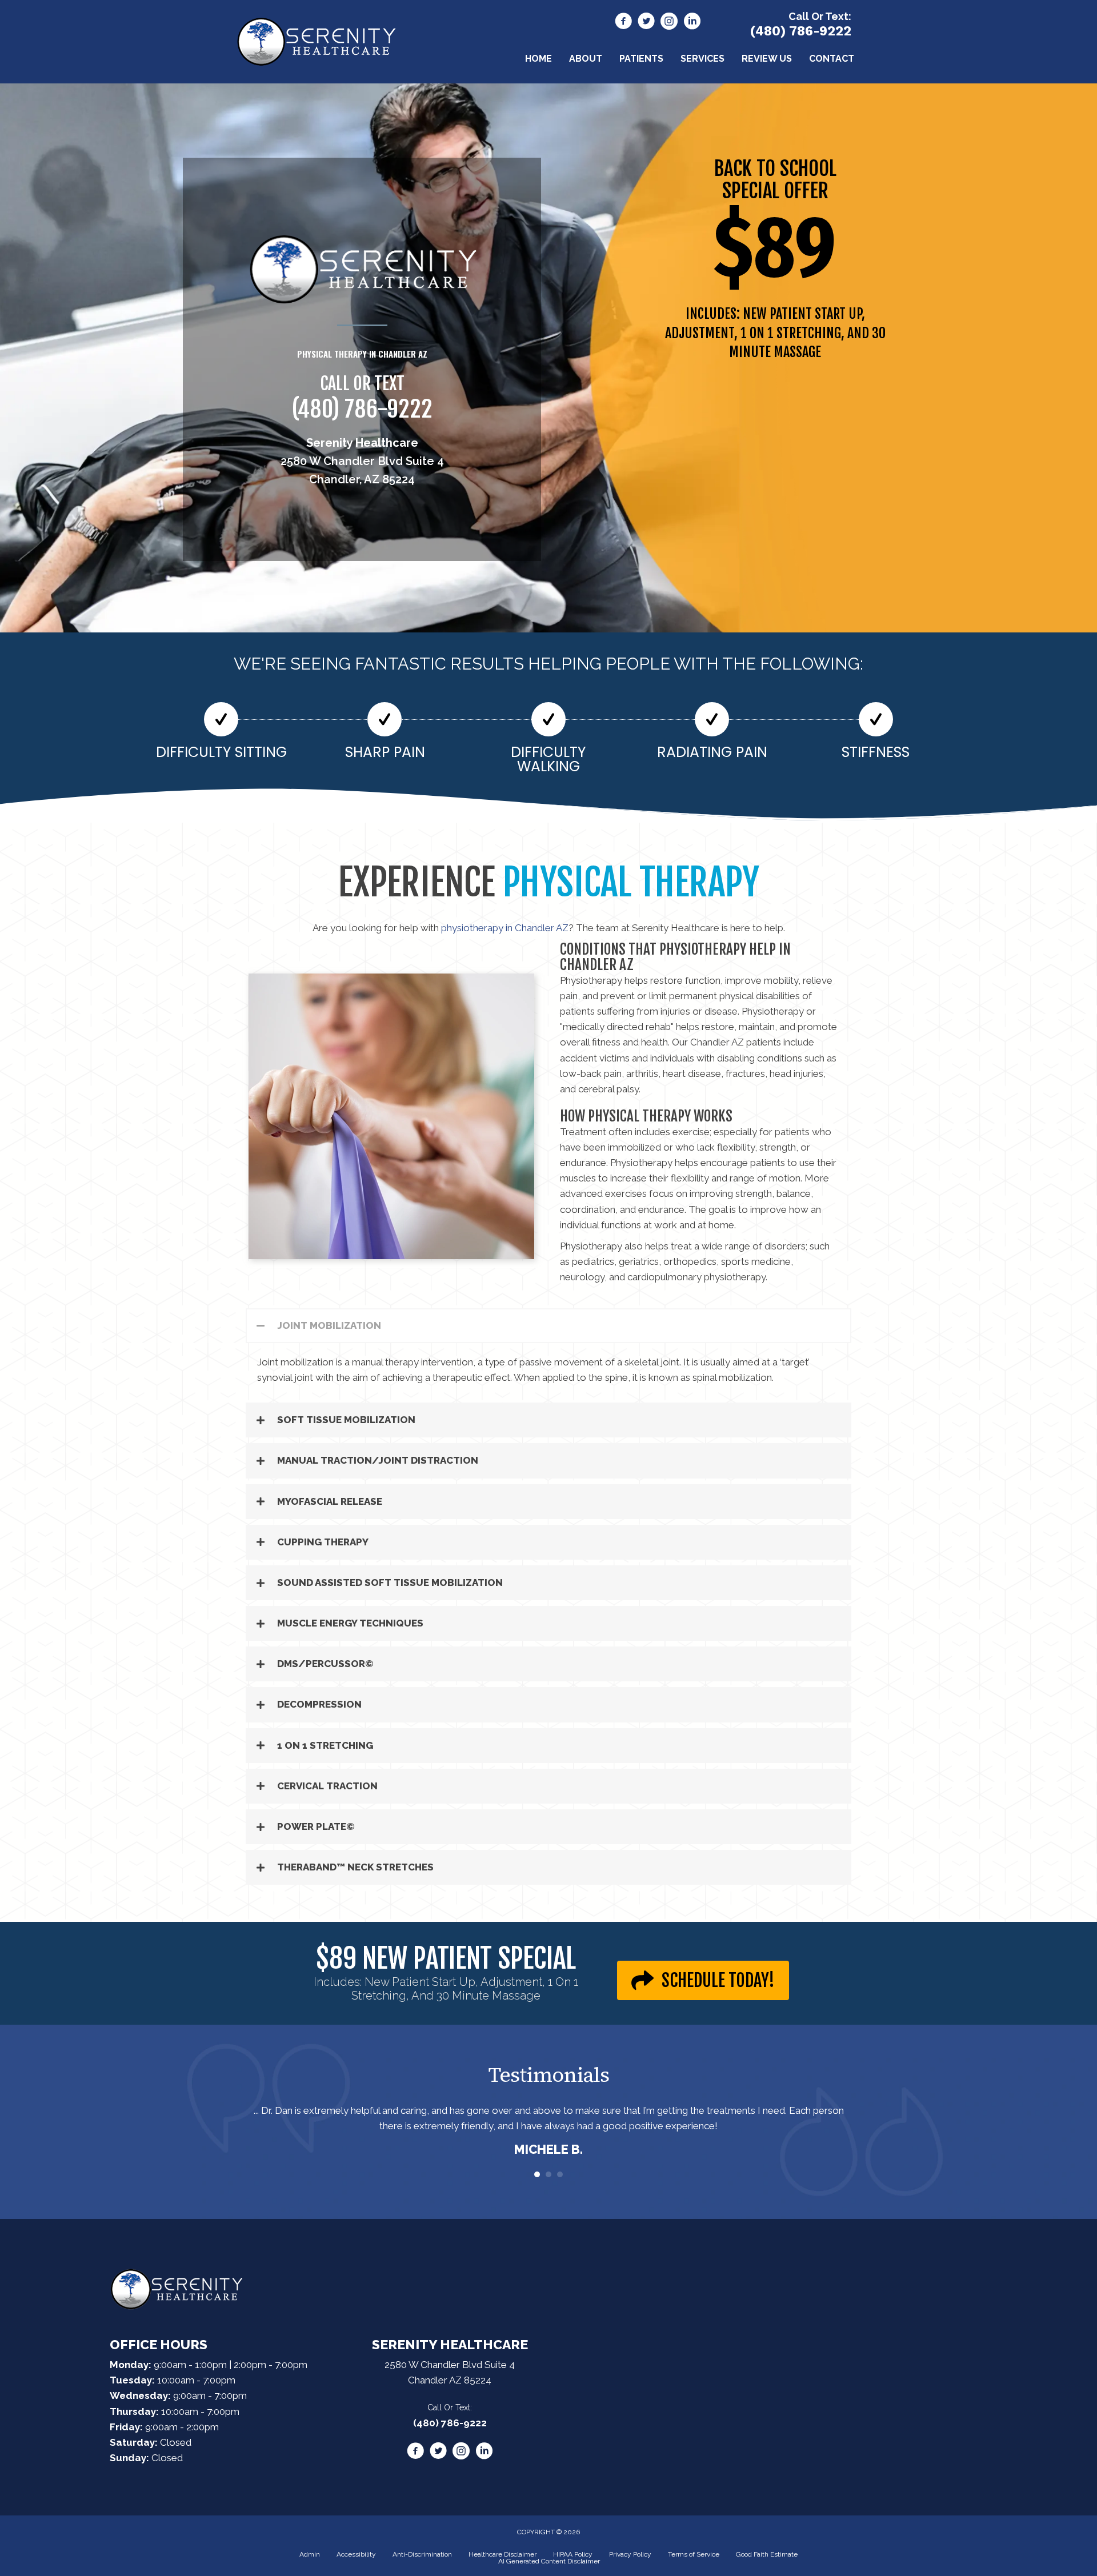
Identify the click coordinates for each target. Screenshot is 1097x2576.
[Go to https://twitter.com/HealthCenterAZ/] (646, 23)
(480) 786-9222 (800, 31)
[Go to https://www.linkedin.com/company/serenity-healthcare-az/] (692, 23)
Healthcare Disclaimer (503, 2554)
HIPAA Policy (573, 2554)
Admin (310, 2554)
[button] (548, 1326)
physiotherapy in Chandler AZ (504, 928)
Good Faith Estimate (767, 2554)
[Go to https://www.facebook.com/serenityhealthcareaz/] (623, 23)
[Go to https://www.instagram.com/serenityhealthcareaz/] (669, 23)
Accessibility (356, 2554)
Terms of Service (694, 2554)
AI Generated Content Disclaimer (549, 2561)
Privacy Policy (630, 2554)
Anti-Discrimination (422, 2554)
